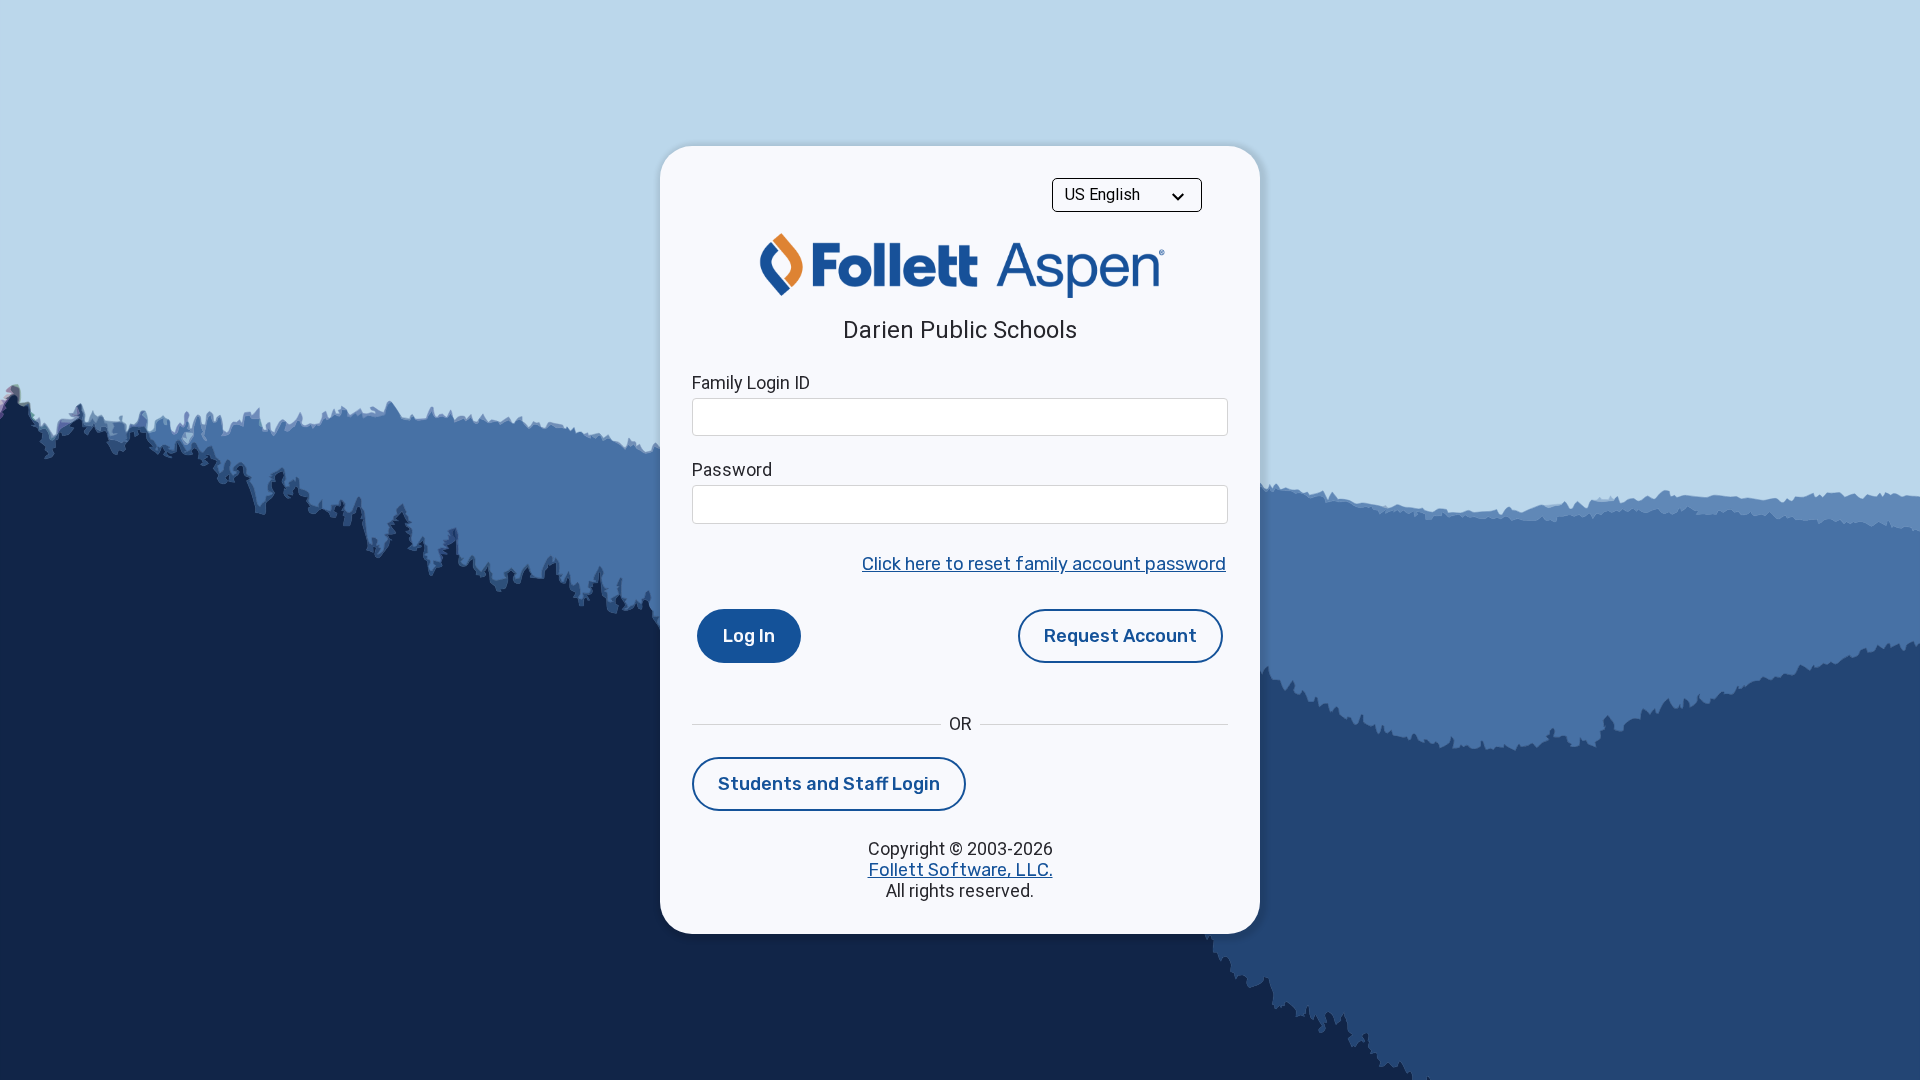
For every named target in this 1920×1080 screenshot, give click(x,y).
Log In (749, 636)
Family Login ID (751, 382)
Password (732, 469)
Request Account (1120, 636)
